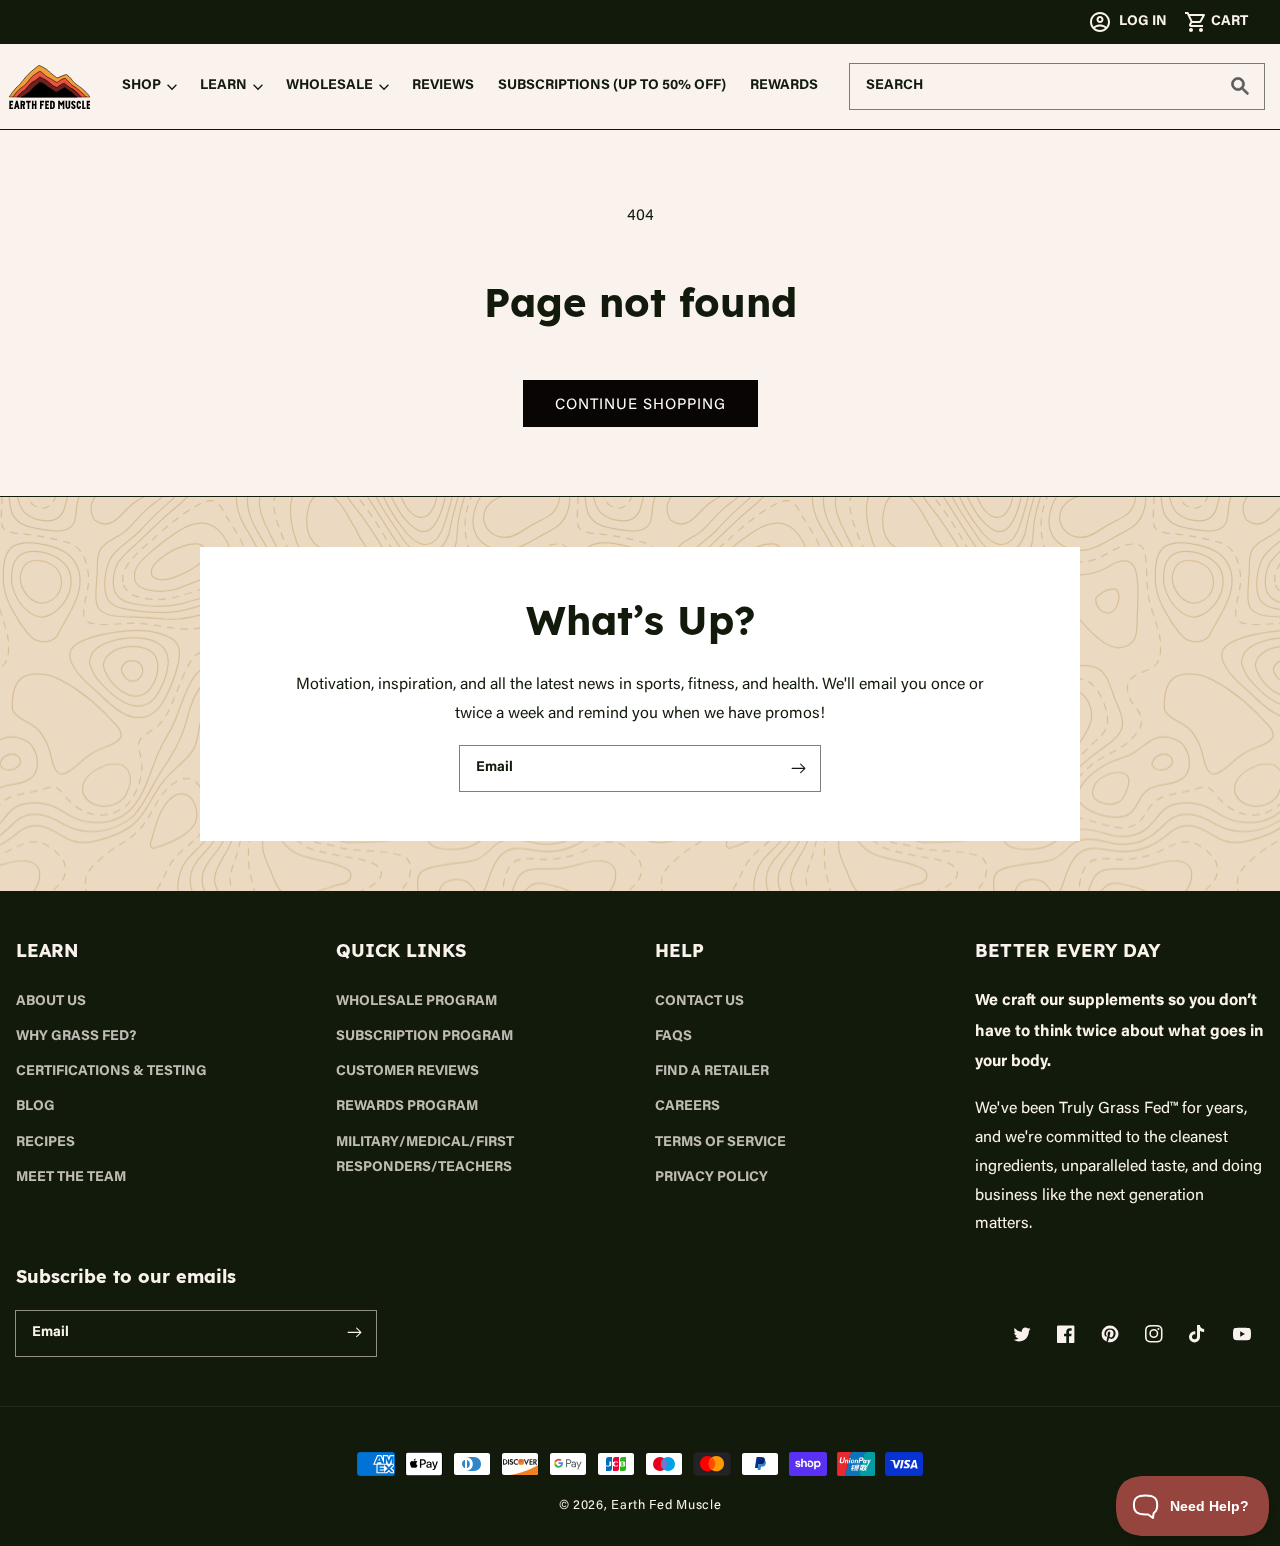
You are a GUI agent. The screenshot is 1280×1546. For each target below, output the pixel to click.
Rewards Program (407, 1107)
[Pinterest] (1110, 1334)
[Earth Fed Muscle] (50, 87)
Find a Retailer (712, 1072)
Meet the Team (71, 1178)
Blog (35, 1107)
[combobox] (1057, 86)
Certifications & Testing (111, 1072)
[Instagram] (1154, 1334)
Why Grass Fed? (76, 1037)
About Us (51, 1002)
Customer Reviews (407, 1072)
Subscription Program (424, 1037)
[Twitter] (1022, 1334)
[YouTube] (1242, 1334)
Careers (687, 1107)
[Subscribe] (798, 768)
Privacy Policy (711, 1178)
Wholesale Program (416, 1002)
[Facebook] (1066, 1334)
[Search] (1240, 86)
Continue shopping (640, 403)
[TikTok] (1198, 1334)
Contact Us (699, 1002)
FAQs (673, 1037)
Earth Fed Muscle (666, 1504)
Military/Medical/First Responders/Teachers (425, 1155)
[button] (1215, 22)
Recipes (45, 1143)
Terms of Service (720, 1143)
